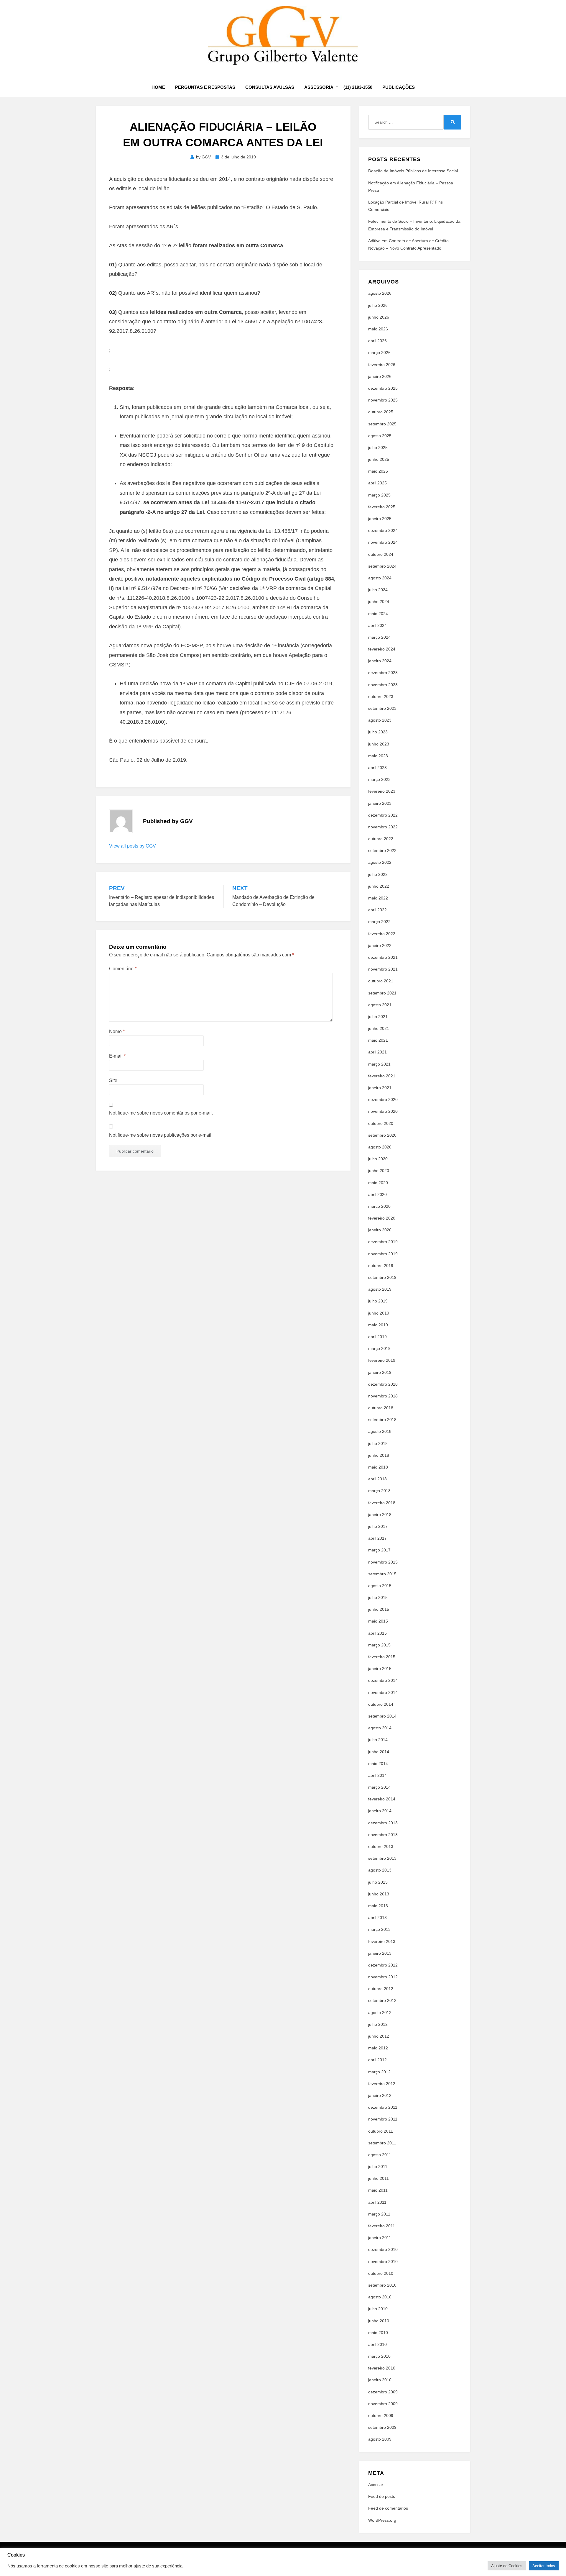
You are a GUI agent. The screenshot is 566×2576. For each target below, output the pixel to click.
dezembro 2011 (383, 2107)
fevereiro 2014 (382, 1799)
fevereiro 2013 (382, 1941)
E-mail (117, 1056)
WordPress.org (382, 2520)
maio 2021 (378, 1040)
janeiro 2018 (380, 1515)
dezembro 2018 (383, 1384)
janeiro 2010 (380, 2380)
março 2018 (379, 1491)
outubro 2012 (381, 1989)
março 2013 (379, 1929)
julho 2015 (378, 1597)
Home (158, 87)
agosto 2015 (380, 1586)
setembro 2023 (382, 708)
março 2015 (379, 1645)
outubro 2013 (381, 1846)
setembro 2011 (382, 2143)
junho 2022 (379, 886)
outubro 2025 (381, 412)
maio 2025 (378, 471)
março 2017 (379, 1550)
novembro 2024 (383, 542)
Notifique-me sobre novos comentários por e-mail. (161, 1113)
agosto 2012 (380, 2013)
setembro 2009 (382, 2427)
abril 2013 (377, 1918)
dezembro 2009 (383, 2392)
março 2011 (379, 2214)
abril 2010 (377, 2344)
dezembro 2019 (383, 1242)
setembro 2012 (382, 2000)
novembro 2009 (383, 2404)
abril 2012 (377, 2060)
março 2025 (379, 495)
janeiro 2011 (380, 2238)
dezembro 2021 (383, 957)
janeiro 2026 (380, 376)
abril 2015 (377, 1633)
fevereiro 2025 (382, 507)
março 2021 (379, 1064)
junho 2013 (379, 1894)
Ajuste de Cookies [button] (507, 2566)
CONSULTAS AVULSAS (270, 87)
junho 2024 (379, 602)
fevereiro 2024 (382, 649)
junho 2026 (379, 317)
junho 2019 (379, 1313)
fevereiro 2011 (382, 2226)
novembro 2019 (383, 1254)
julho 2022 (378, 874)
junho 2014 (379, 1752)
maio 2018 (378, 1467)
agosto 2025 (380, 436)
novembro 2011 (383, 2119)
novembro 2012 (383, 1977)
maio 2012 (378, 2048)
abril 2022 (377, 910)
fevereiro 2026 (382, 365)
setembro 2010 (382, 2285)
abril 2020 (377, 1194)
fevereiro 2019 (382, 1360)
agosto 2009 (380, 2439)
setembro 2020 (382, 1135)
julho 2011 (378, 2167)
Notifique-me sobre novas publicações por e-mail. (161, 1135)
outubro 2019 (381, 1266)
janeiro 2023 (380, 803)
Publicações (399, 87)
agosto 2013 (380, 1870)
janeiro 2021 (380, 1088)
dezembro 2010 (383, 2249)
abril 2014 (377, 1775)
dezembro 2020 (383, 1099)
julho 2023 (378, 732)
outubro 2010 (381, 2273)
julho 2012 (378, 2024)
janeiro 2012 (380, 2095)
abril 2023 (377, 768)
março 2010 (379, 2356)
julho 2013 (378, 1882)
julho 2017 (378, 1526)
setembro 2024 (382, 566)
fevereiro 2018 (382, 1503)
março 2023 (379, 779)
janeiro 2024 (380, 661)
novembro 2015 (383, 1562)
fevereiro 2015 (382, 1657)
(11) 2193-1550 (358, 87)
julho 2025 (378, 448)
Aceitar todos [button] (544, 2566)
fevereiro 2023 (382, 791)
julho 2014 (378, 1740)
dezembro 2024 (383, 530)
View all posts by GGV (133, 846)
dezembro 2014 (383, 1680)
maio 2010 (378, 2333)
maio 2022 (378, 898)
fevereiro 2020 (382, 1218)
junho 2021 (379, 1028)
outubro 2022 (381, 839)
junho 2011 (379, 2178)
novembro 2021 (383, 969)
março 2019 (379, 1348)
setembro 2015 (382, 1574)
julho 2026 (378, 305)
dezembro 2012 (383, 1965)
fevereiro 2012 (382, 2084)
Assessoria (319, 87)
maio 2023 (378, 756)
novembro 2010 (383, 2262)
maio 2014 (378, 1764)
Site (113, 1080)
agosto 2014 (380, 1728)
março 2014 (379, 1787)
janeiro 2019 (380, 1372)
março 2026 (379, 353)
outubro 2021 (381, 981)
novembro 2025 (383, 400)
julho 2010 (378, 2309)
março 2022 (379, 922)
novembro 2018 (383, 1396)
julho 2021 (378, 1017)
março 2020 (379, 1206)
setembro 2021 (382, 993)
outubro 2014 (381, 1704)
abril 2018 (377, 1479)
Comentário (123, 969)
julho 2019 (378, 1301)
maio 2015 (378, 1621)
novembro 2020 (383, 1111)
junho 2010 (379, 2321)
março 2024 (379, 637)
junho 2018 (379, 1455)
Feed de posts (382, 2496)
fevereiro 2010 (382, 2368)
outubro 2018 (381, 1408)
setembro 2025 (382, 424)
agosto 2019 (380, 1289)
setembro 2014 (382, 1716)
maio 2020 (378, 1183)
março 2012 (379, 2072)
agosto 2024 (380, 578)
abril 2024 (377, 625)
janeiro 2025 (380, 519)
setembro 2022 (382, 851)
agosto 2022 (380, 862)
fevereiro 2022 (382, 934)
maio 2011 (378, 2190)
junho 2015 (379, 1609)
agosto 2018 (380, 1431)
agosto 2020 (380, 1147)
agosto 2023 (380, 720)
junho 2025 (379, 459)
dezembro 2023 (383, 673)
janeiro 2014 (380, 1811)
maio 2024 (378, 614)
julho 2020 (378, 1159)
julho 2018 (378, 1443)
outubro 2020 (381, 1123)
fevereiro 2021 (382, 1076)
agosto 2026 (380, 293)
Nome (117, 1031)
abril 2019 (377, 1337)
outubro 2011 (381, 2131)
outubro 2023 (381, 697)
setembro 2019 (382, 1277)
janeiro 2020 (380, 1230)
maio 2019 (378, 1325)
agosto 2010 (380, 2297)
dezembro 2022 (383, 815)
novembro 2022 (383, 827)
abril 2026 (377, 341)
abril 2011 (377, 2202)
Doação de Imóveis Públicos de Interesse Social (413, 171)
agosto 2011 (380, 2155)
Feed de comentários (388, 2508)
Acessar (376, 2485)
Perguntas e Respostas (205, 87)
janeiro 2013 (380, 1953)
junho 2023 (379, 744)
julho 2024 (378, 590)
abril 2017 (377, 1538)
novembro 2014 (383, 1692)
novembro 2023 (383, 685)
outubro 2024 (381, 554)
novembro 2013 (383, 1835)
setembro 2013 (382, 1858)
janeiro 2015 (380, 1669)
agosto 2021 (380, 1005)
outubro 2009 (381, 2416)
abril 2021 (377, 1052)
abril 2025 (377, 483)
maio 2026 (378, 329)
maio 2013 (378, 1906)
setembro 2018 (382, 1420)
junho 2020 (379, 1171)
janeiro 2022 (380, 945)
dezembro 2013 (383, 1823)
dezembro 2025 (383, 388)
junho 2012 (379, 2036)
